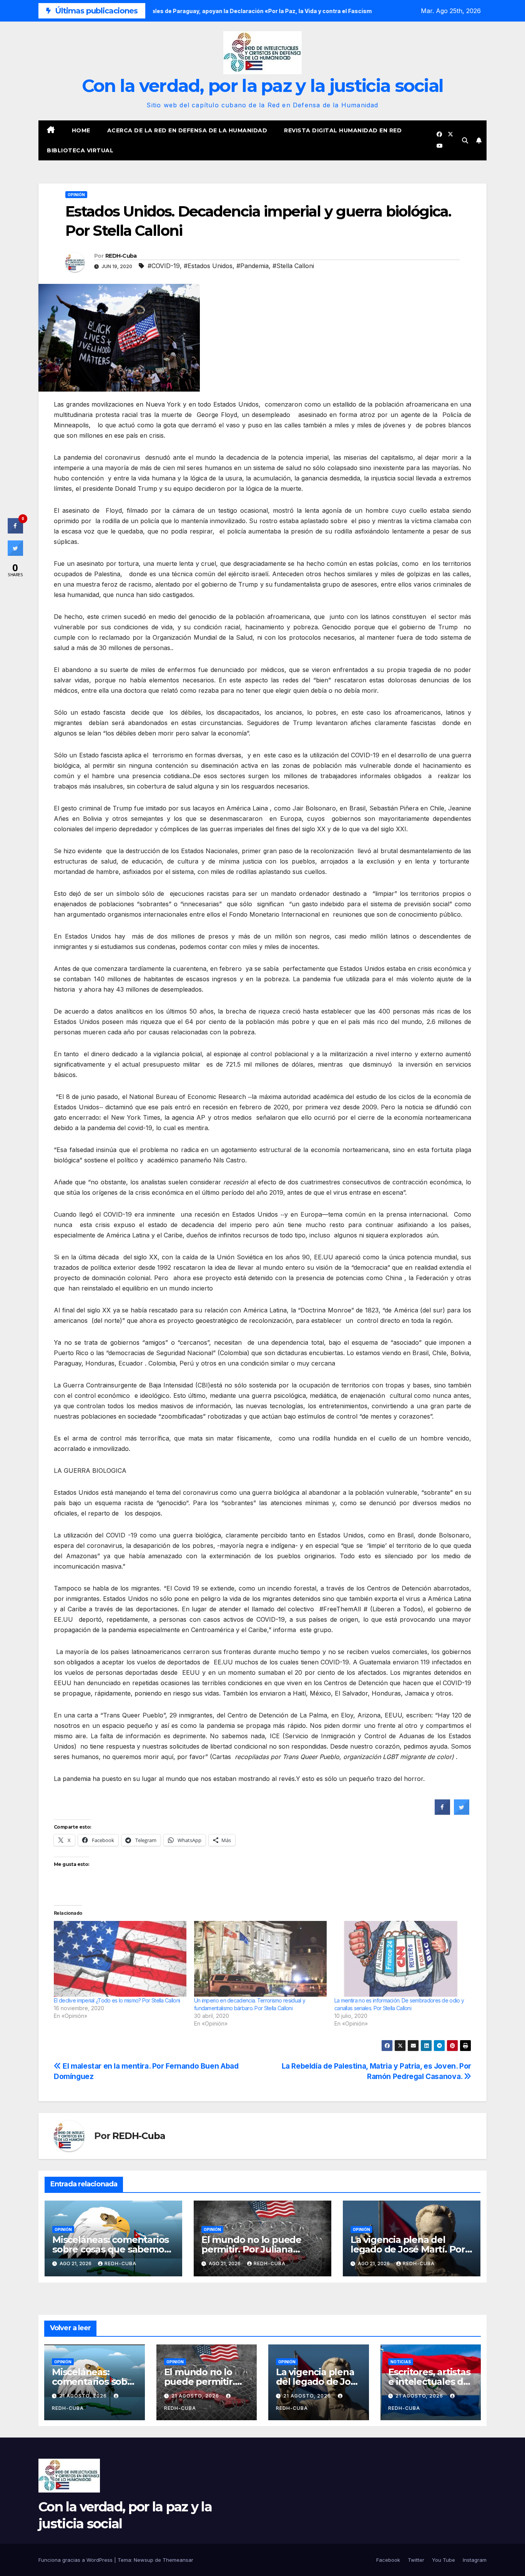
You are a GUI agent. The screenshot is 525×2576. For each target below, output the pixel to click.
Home (81, 130)
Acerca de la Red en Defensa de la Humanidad (187, 130)
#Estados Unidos (208, 266)
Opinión (76, 195)
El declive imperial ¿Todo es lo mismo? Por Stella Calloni (117, 2000)
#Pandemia (253, 266)
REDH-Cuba (121, 256)
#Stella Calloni (293, 266)
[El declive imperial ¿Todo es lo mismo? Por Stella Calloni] (120, 1959)
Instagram (475, 2560)
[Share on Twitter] (462, 1812)
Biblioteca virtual (80, 150)
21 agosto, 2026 (84, 2396)
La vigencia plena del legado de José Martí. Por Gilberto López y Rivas (408, 2249)
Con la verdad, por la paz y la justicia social (263, 86)
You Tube (444, 2560)
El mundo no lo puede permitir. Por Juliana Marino (251, 2249)
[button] (465, 140)
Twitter (416, 2560)
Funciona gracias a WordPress (76, 2560)
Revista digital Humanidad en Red (343, 130)
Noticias (401, 2362)
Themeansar (178, 2560)
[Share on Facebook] (442, 1812)
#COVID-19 (164, 266)
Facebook (388, 2560)
